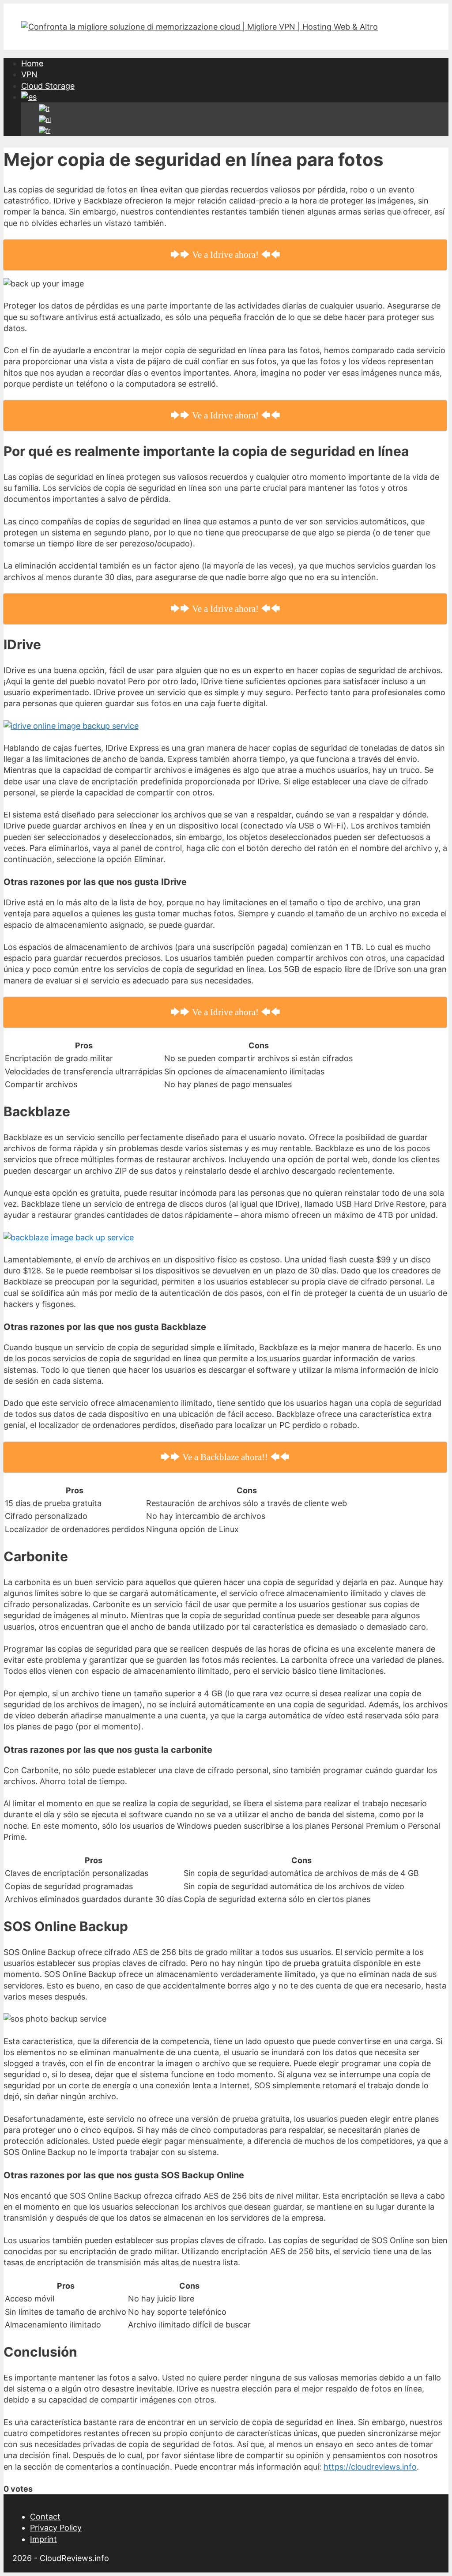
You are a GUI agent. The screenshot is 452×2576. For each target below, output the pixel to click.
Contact (45, 2517)
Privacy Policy (56, 2528)
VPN (29, 74)
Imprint (43, 2539)
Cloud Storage (48, 86)
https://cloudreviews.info (370, 2467)
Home (32, 63)
